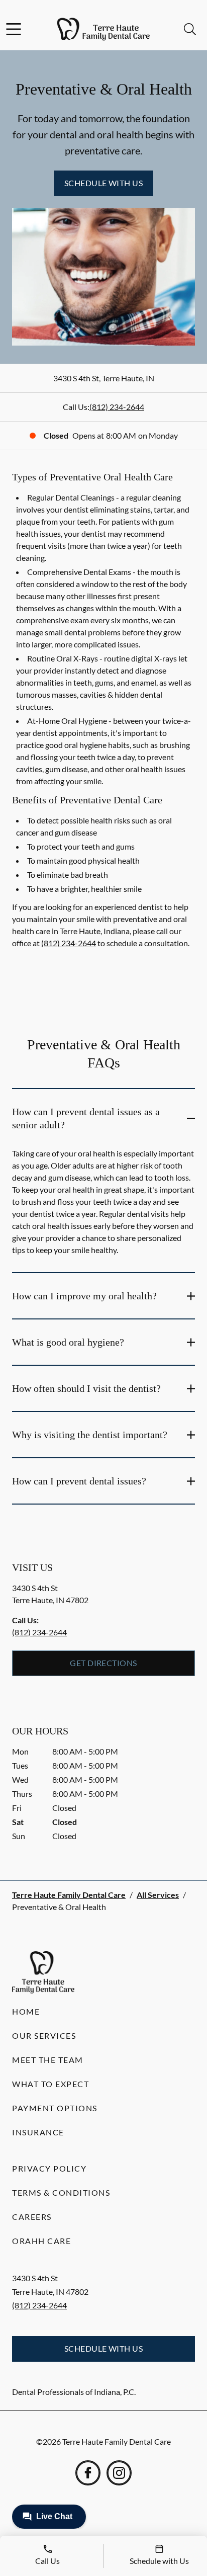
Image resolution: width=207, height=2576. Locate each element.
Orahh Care (41, 2241)
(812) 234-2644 (117, 407)
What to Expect (50, 2084)
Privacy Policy (49, 2168)
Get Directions (103, 1663)
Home (26, 2011)
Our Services (44, 2035)
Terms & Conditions (61, 2192)
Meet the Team (48, 2060)
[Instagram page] (119, 2473)
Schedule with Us (104, 183)
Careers (32, 2217)
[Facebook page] (88, 2473)
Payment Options (55, 2108)
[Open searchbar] (190, 29)
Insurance (38, 2132)
